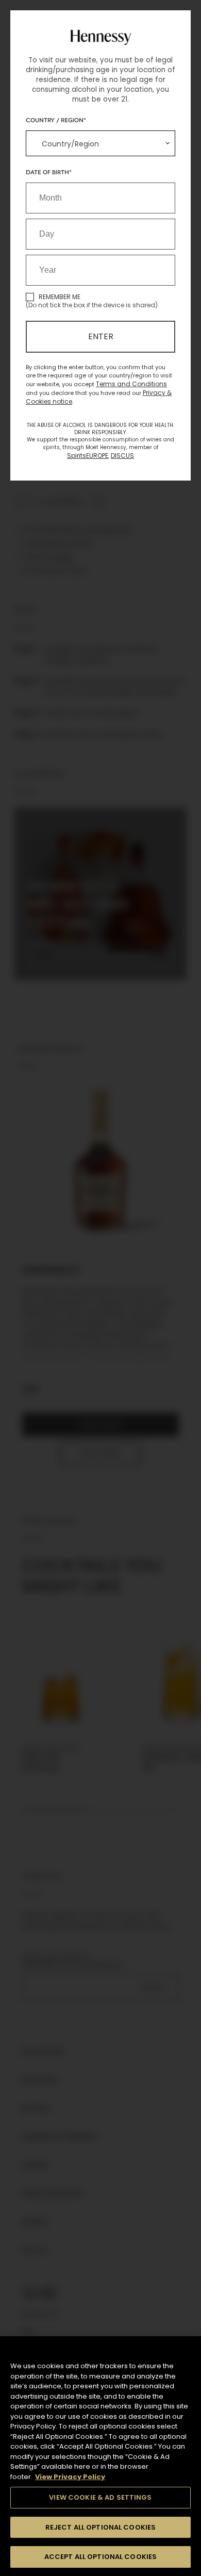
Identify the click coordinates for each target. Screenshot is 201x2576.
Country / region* (56, 120)
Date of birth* (49, 172)
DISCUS (122, 456)
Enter (101, 336)
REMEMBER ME (60, 297)
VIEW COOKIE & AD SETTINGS (100, 2497)
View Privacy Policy (70, 2477)
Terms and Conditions (131, 384)
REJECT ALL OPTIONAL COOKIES (101, 2527)
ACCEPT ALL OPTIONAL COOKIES (101, 2557)
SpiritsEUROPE (88, 456)
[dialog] (100, 1288)
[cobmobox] (100, 143)
